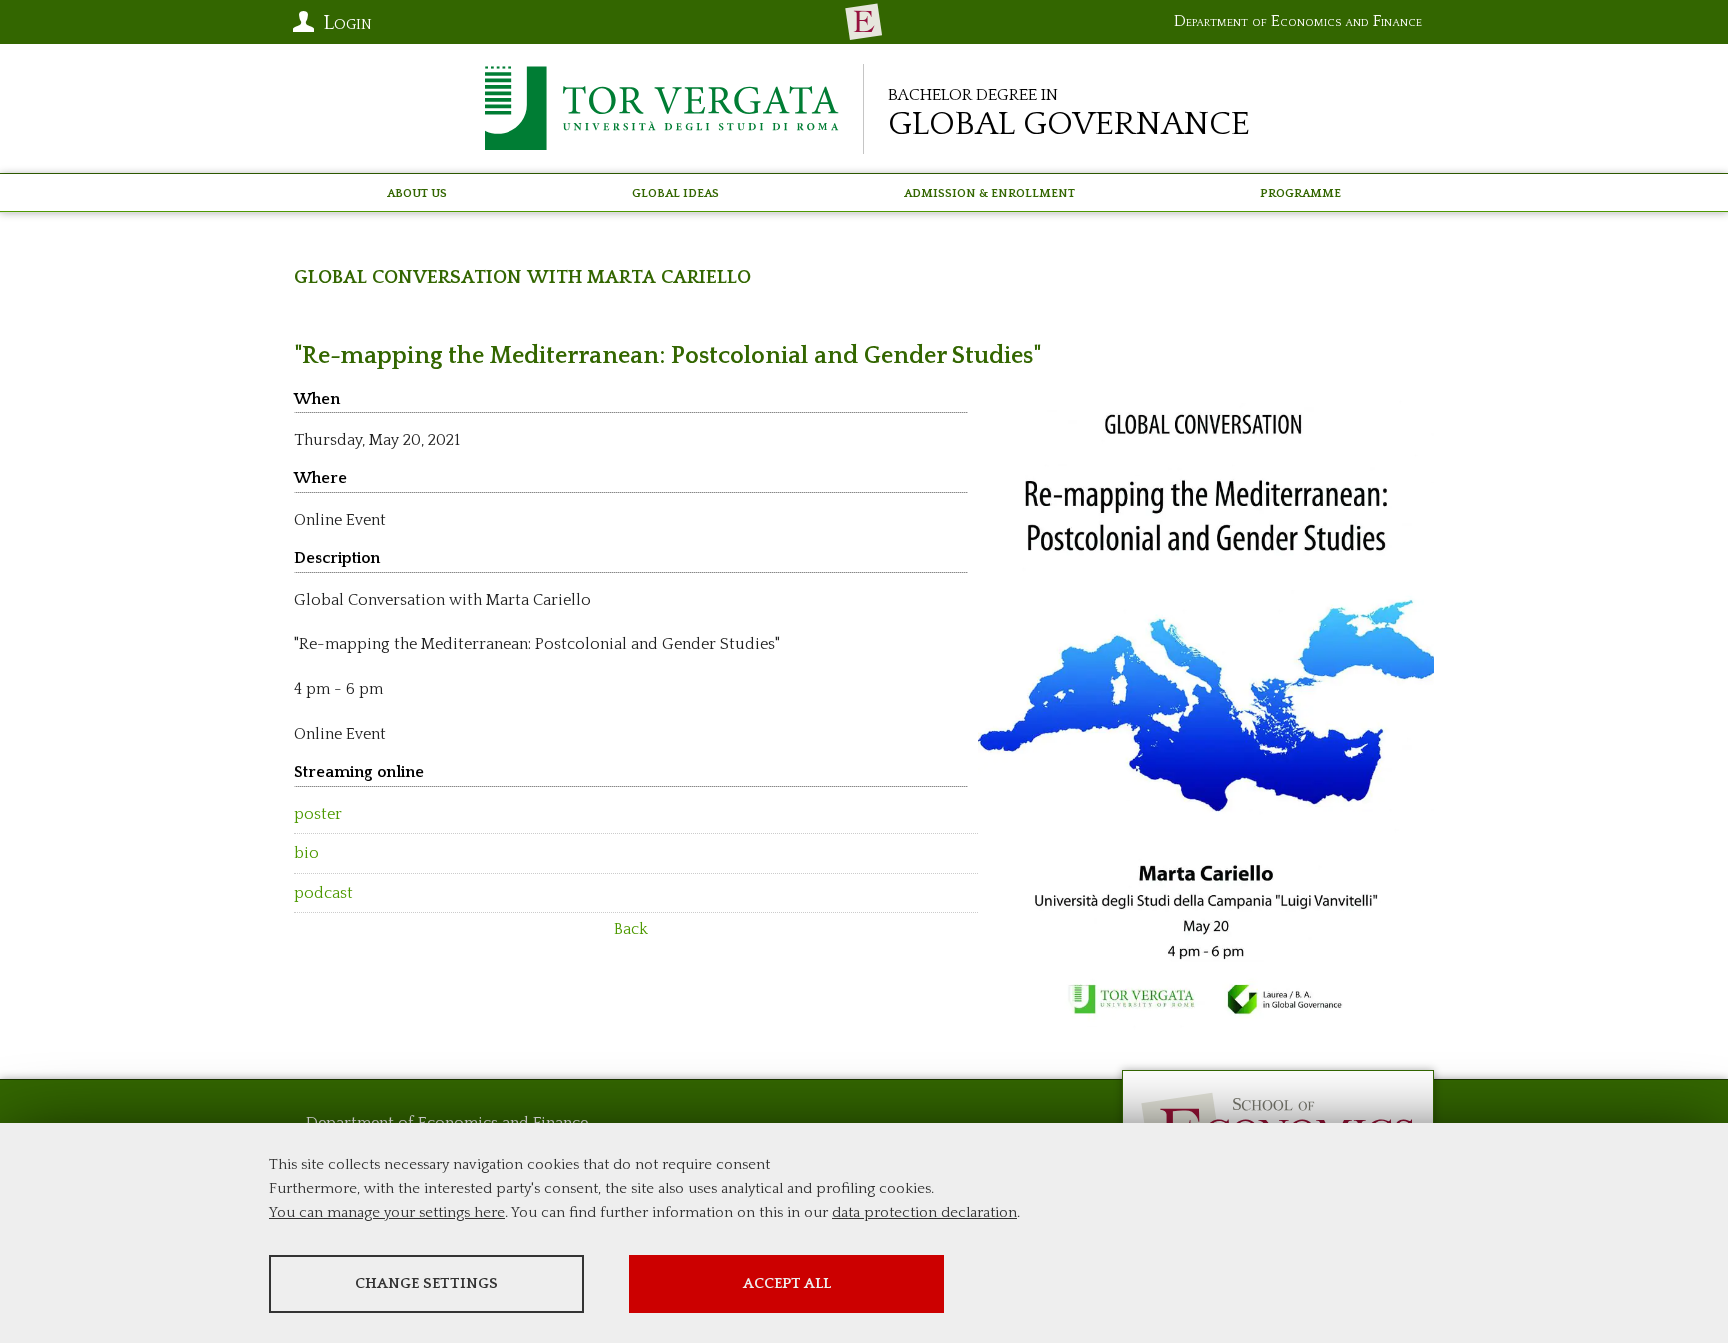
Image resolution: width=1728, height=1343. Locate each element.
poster (318, 814)
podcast (323, 893)
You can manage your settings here (387, 1212)
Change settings (426, 1283)
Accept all (787, 1283)
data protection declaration (924, 1212)
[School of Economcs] (864, 22)
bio (306, 853)
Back (631, 929)
